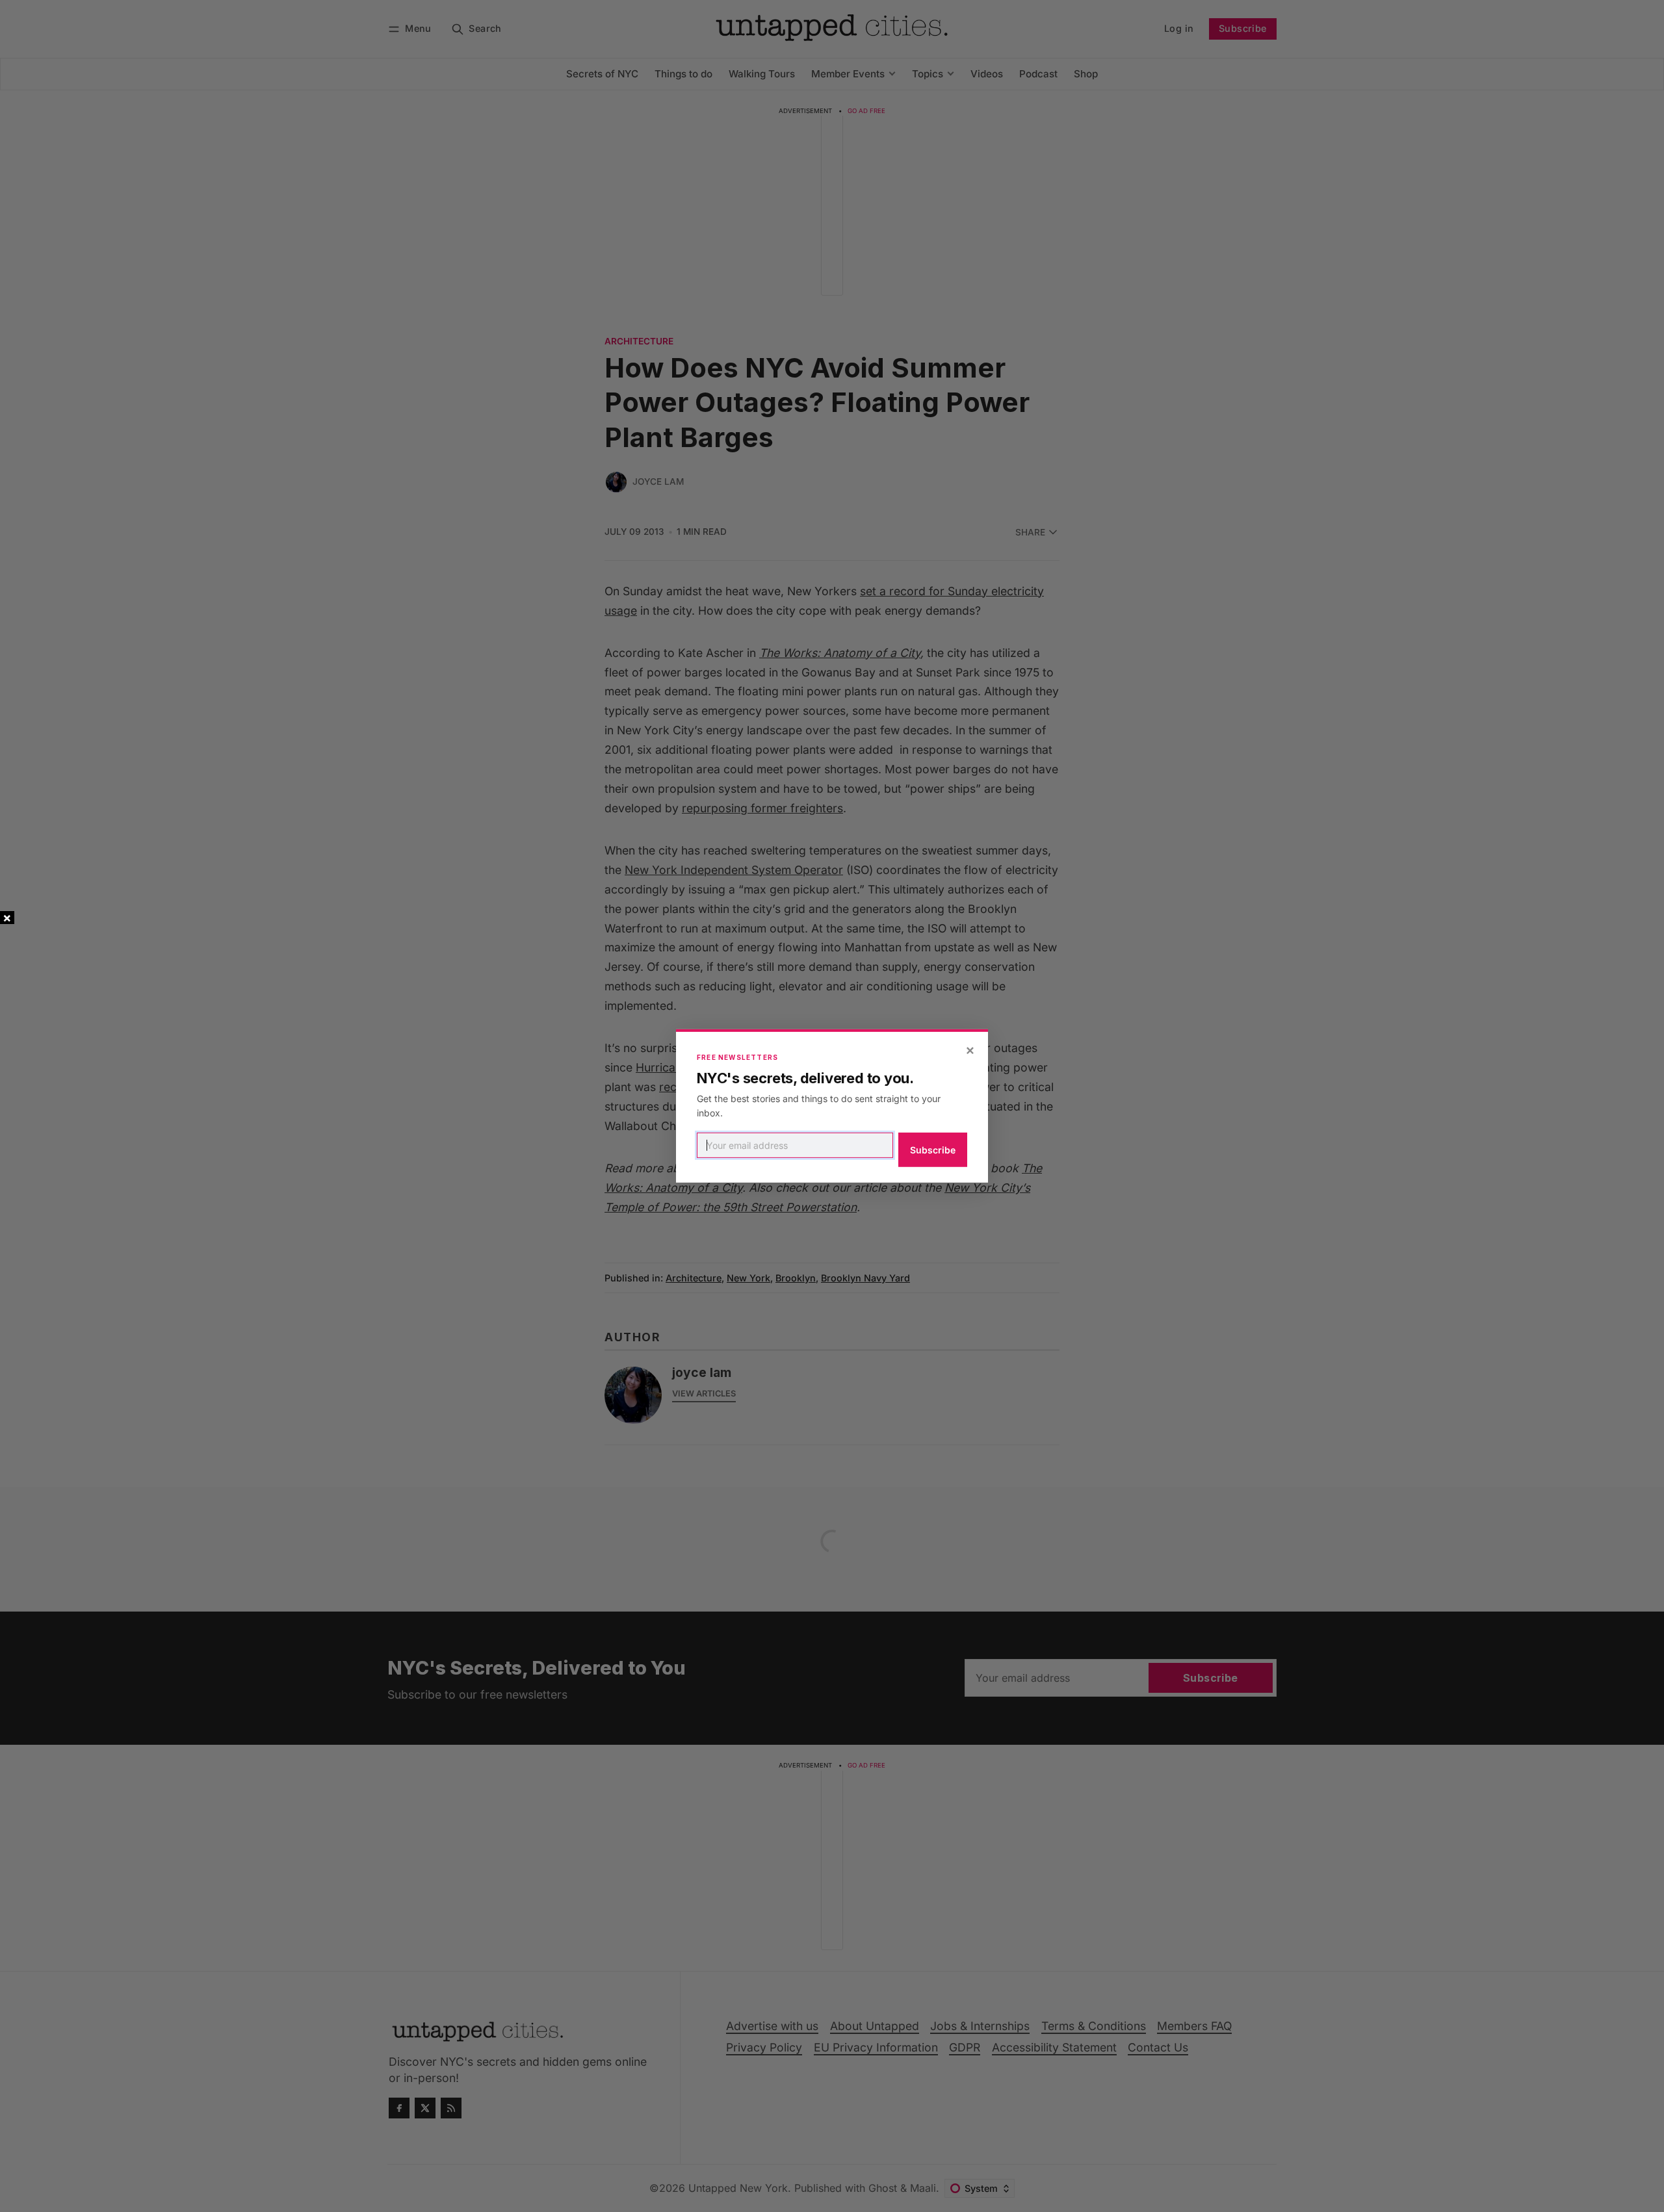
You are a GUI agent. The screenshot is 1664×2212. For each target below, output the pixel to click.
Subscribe (933, 1150)
